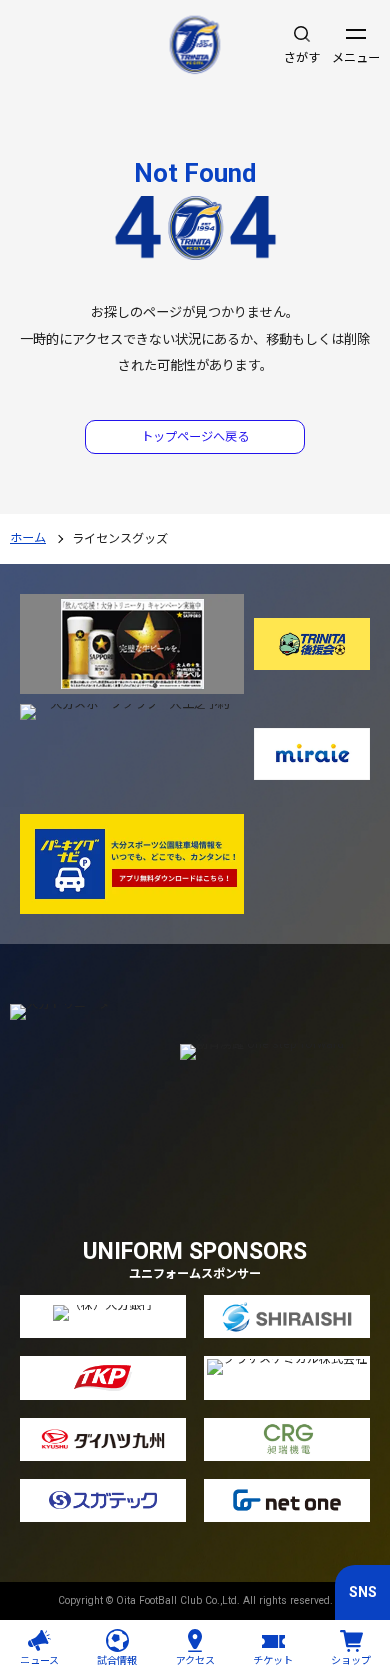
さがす (302, 58)
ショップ (351, 1660)
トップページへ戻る (195, 437)
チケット (273, 1660)
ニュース (39, 1660)
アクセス (195, 1660)
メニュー (356, 58)
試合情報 (117, 1660)
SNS (363, 1592)
